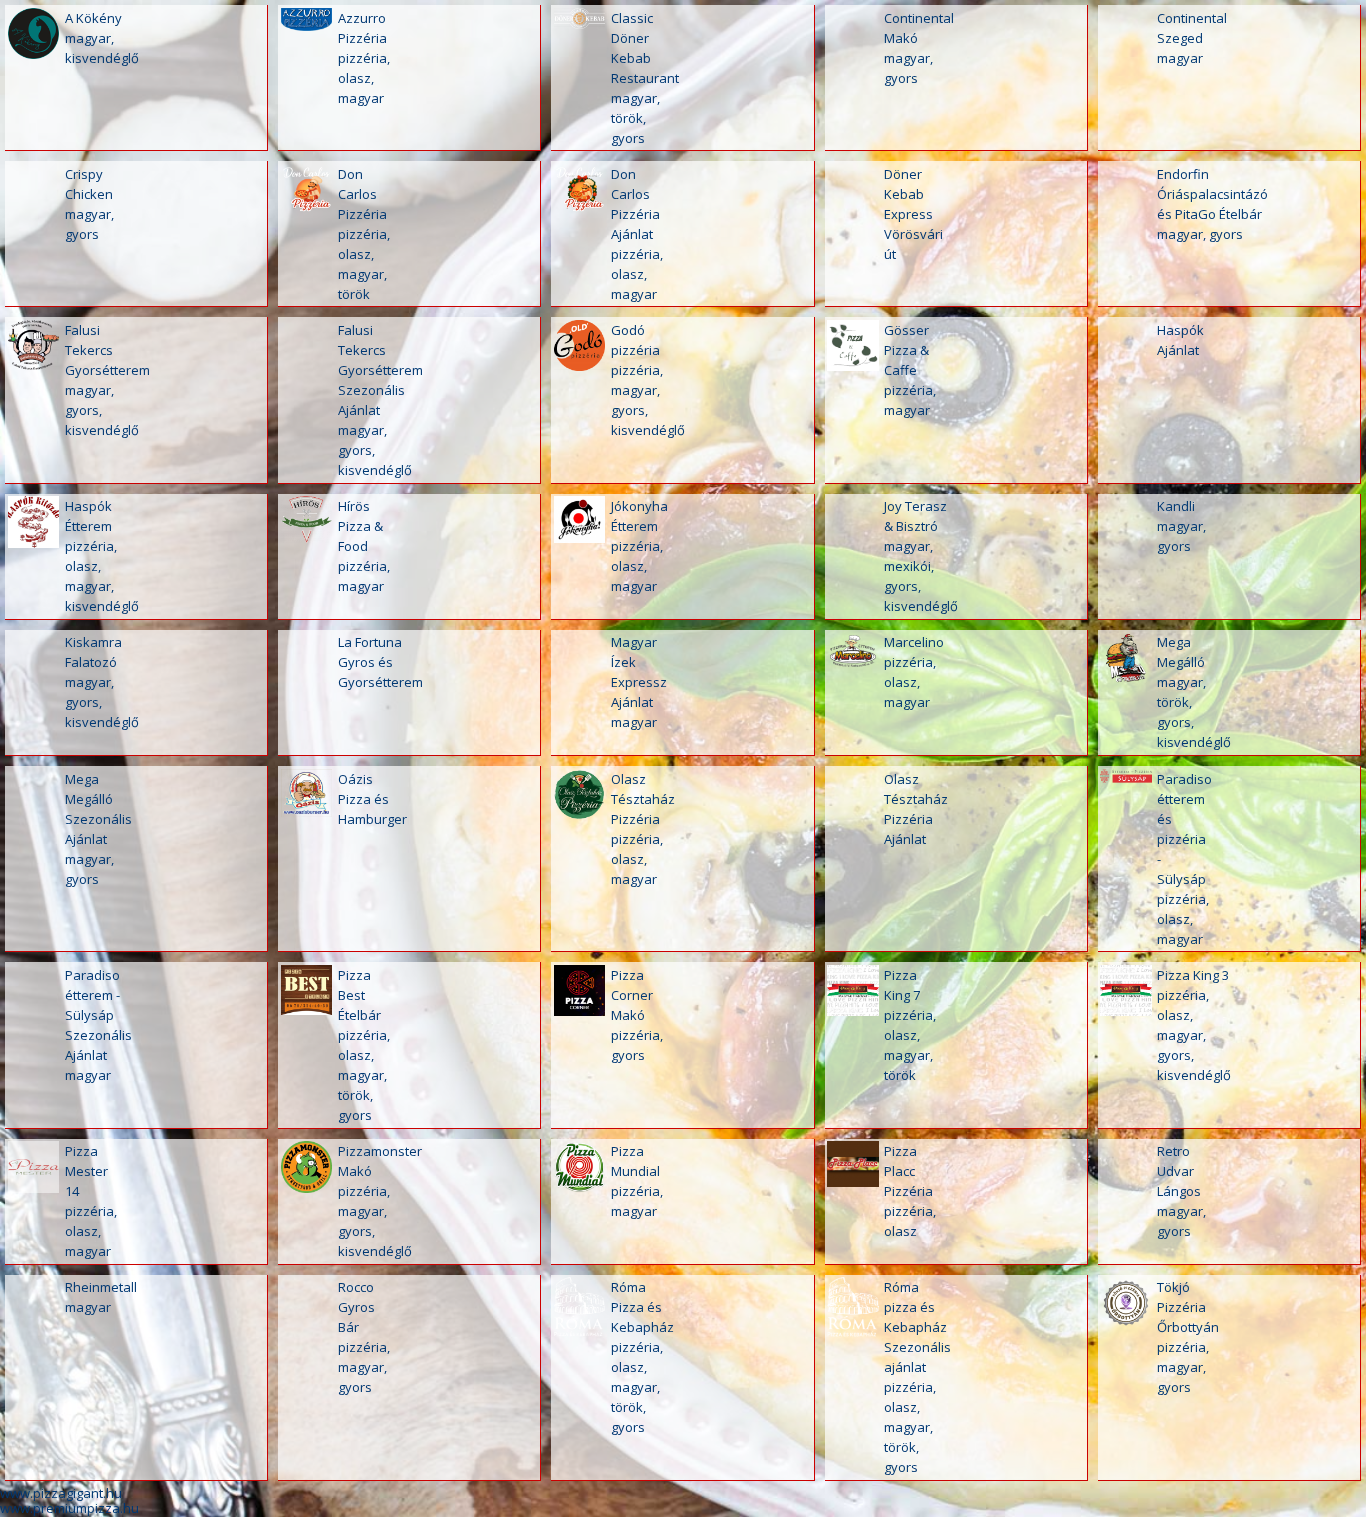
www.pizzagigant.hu (61, 1493)
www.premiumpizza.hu (69, 1508)
